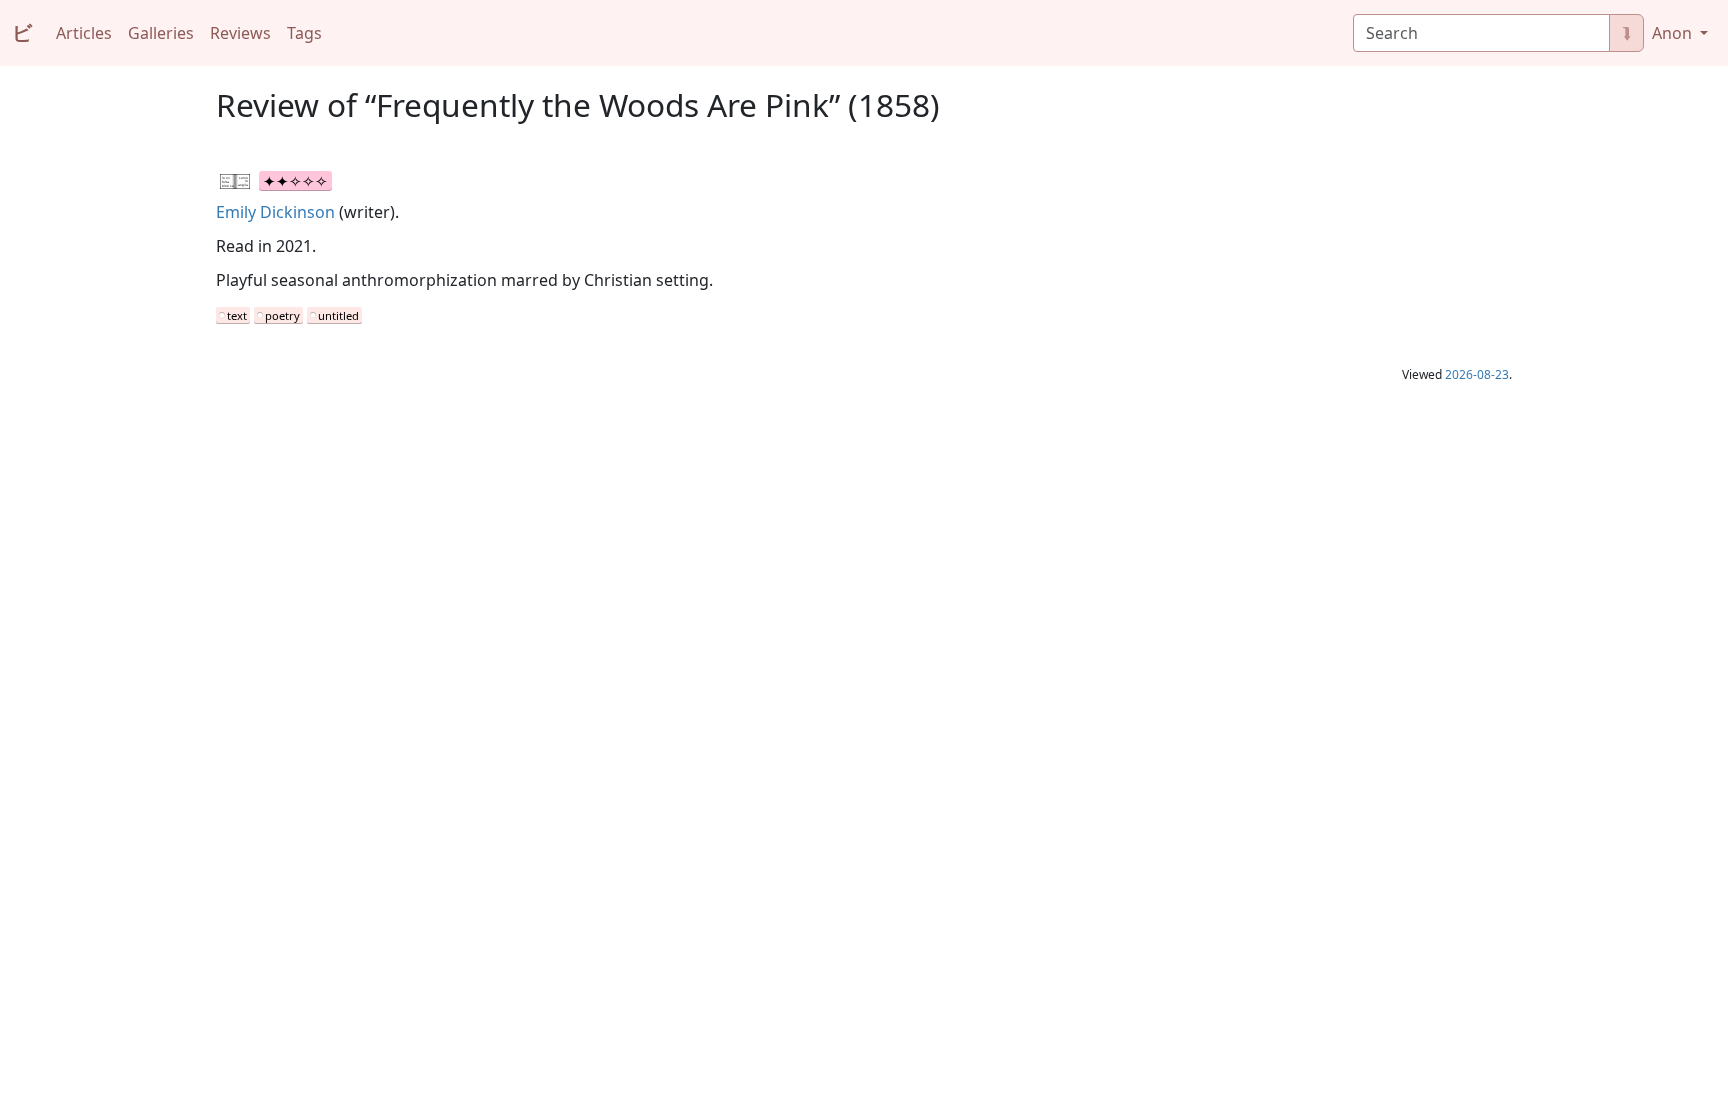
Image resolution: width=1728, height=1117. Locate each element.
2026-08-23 (1477, 374)
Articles (84, 33)
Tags (304, 33)
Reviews (240, 33)
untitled (338, 315)
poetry (282, 315)
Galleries (161, 33)
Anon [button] (1674, 33)
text (237, 315)
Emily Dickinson (275, 212)
